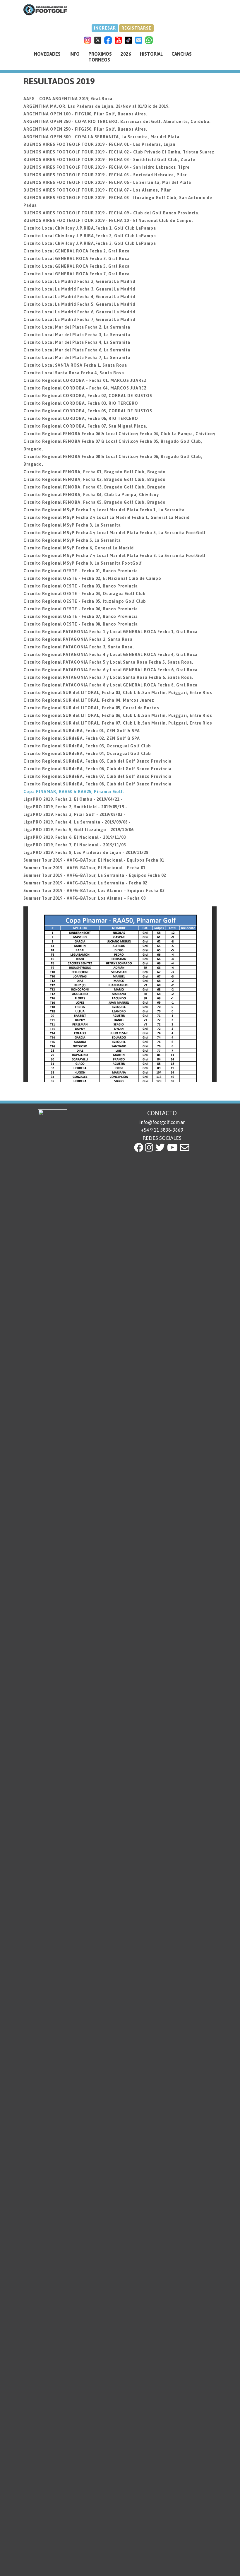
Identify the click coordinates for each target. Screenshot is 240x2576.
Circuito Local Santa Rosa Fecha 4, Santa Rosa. (74, 373)
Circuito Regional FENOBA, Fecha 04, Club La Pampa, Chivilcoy (91, 495)
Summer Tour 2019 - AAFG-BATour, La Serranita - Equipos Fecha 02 (95, 875)
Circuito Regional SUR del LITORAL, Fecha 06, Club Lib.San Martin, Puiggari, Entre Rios (118, 715)
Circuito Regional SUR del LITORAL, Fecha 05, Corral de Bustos (91, 708)
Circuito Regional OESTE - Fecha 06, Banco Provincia (81, 609)
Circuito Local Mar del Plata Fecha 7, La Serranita (77, 358)
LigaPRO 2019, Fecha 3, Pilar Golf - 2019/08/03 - (74, 814)
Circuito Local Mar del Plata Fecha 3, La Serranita (77, 335)
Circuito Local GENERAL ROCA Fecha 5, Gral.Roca (77, 266)
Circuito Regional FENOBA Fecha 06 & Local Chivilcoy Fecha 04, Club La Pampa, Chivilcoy (119, 434)
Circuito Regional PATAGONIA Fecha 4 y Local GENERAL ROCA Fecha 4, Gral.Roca (110, 655)
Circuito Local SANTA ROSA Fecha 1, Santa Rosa (75, 365)
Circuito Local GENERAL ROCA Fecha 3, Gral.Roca (77, 259)
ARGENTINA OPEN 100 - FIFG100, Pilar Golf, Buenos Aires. (85, 114)
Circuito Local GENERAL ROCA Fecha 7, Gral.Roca (77, 274)
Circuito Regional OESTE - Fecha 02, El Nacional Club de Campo (92, 578)
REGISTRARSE (136, 28)
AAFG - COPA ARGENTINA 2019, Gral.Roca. (69, 99)
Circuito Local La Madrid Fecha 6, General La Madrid (79, 312)
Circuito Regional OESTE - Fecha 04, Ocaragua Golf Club (85, 594)
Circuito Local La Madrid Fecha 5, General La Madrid (79, 304)
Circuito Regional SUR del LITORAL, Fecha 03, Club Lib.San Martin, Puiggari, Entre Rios (118, 693)
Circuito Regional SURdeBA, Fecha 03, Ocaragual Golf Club (87, 746)
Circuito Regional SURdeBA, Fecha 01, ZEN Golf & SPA (82, 731)
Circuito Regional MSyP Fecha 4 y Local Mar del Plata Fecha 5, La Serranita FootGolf (115, 533)
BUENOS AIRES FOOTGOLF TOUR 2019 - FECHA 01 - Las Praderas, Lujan (99, 144)
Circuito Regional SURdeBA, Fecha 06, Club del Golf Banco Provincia (97, 769)
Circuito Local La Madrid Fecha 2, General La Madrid (79, 281)
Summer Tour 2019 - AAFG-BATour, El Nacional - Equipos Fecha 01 (94, 860)
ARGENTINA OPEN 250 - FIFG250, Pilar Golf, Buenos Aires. (85, 129)
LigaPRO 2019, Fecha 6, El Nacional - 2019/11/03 (75, 837)
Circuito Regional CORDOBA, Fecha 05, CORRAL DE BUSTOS (88, 411)
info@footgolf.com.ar (162, 1122)
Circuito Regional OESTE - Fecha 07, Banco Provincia (81, 616)
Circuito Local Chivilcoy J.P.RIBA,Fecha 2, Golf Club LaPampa (90, 236)
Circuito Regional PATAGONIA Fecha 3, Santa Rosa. (79, 647)
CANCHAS (182, 54)
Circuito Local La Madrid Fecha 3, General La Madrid (79, 289)
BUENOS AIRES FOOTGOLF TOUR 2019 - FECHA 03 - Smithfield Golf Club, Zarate (109, 160)
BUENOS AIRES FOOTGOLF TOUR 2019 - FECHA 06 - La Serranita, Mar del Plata (107, 182)
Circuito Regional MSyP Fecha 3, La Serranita (72, 525)
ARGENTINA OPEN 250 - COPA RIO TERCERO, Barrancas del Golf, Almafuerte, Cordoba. (117, 122)
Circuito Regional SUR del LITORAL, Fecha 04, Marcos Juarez (89, 700)
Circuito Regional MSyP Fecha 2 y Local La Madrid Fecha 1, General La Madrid (107, 517)
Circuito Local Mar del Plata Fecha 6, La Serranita (77, 350)
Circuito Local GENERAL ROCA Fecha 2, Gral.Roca (77, 251)
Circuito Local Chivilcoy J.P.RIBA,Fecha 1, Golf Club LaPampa (90, 228)
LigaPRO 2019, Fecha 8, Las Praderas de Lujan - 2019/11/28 (86, 853)
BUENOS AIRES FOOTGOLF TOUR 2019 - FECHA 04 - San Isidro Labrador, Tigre (107, 167)
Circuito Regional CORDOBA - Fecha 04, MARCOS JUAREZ (85, 388)
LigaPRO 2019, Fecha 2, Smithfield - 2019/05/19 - (75, 807)
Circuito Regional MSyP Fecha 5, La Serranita (72, 540)
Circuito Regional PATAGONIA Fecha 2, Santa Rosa (78, 639)
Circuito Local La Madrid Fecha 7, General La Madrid (79, 320)
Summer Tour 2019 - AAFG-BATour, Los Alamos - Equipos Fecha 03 (94, 891)
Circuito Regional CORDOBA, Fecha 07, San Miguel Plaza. (85, 426)
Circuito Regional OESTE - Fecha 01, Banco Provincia (81, 571)
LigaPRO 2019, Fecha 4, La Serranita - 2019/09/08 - (77, 822)
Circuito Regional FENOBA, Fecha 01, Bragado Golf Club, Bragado (95, 472)
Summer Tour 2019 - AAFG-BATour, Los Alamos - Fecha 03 (85, 898)
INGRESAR (105, 28)
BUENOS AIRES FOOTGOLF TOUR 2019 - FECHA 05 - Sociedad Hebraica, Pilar (105, 175)
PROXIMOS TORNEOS (100, 57)
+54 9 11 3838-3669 (162, 1130)
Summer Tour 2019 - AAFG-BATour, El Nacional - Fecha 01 (84, 868)
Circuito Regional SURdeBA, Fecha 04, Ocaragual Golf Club (87, 754)
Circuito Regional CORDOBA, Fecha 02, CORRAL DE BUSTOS (88, 396)
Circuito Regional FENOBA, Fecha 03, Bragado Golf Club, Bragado (95, 487)
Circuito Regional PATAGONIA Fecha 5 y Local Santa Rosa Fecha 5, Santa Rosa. (108, 662)
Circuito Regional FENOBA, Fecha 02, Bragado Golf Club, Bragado (95, 479)
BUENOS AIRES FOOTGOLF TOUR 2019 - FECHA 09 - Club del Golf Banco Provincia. (112, 213)
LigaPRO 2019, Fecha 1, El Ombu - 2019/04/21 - (73, 799)
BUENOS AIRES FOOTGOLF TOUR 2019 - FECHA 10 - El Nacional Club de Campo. (108, 221)
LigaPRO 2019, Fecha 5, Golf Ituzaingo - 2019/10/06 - (80, 830)
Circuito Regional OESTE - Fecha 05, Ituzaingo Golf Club (85, 601)
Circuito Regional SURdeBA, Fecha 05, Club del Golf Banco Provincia (97, 761)
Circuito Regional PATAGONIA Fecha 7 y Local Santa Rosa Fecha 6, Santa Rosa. (108, 677)
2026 (126, 54)
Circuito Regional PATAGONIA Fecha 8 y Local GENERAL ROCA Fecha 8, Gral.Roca (110, 685)
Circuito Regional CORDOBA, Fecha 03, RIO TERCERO (81, 403)
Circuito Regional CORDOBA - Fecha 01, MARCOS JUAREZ (85, 380)
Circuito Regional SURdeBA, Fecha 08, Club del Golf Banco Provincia (97, 784)
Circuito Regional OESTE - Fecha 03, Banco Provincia (81, 586)
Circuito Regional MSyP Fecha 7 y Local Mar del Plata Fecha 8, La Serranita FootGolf (115, 556)
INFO (74, 54)
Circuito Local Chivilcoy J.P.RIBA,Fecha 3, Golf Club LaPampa (90, 243)
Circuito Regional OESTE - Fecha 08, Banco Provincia (81, 624)
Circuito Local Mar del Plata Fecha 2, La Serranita (77, 327)
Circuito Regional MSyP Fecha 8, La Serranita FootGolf (83, 563)
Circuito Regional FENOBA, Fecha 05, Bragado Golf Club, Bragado (95, 502)
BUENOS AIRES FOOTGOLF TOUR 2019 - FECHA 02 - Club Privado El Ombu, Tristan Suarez (119, 152)
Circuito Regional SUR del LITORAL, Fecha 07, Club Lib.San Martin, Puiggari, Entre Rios (118, 723)
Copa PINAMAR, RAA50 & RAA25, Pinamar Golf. (74, 792)
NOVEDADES (47, 54)
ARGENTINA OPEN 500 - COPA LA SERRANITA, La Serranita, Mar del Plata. (102, 137)
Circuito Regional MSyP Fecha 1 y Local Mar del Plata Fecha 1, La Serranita (104, 510)
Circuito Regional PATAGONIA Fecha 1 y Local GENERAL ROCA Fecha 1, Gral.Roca (110, 632)
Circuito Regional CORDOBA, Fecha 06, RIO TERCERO (81, 418)
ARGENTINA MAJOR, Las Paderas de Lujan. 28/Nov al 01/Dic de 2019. (97, 106)
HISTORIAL (151, 54)
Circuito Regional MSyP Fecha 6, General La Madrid (79, 548)
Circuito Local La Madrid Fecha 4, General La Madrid (79, 297)
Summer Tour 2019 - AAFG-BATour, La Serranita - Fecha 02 (85, 883)
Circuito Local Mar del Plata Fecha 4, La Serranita (77, 342)
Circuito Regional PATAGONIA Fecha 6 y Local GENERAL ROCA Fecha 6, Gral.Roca (110, 670)
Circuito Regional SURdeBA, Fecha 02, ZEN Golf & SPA (82, 738)
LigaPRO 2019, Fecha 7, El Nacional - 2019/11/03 (75, 845)
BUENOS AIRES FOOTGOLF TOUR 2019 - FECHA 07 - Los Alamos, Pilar (97, 190)
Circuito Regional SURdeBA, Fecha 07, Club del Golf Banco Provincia (97, 776)
